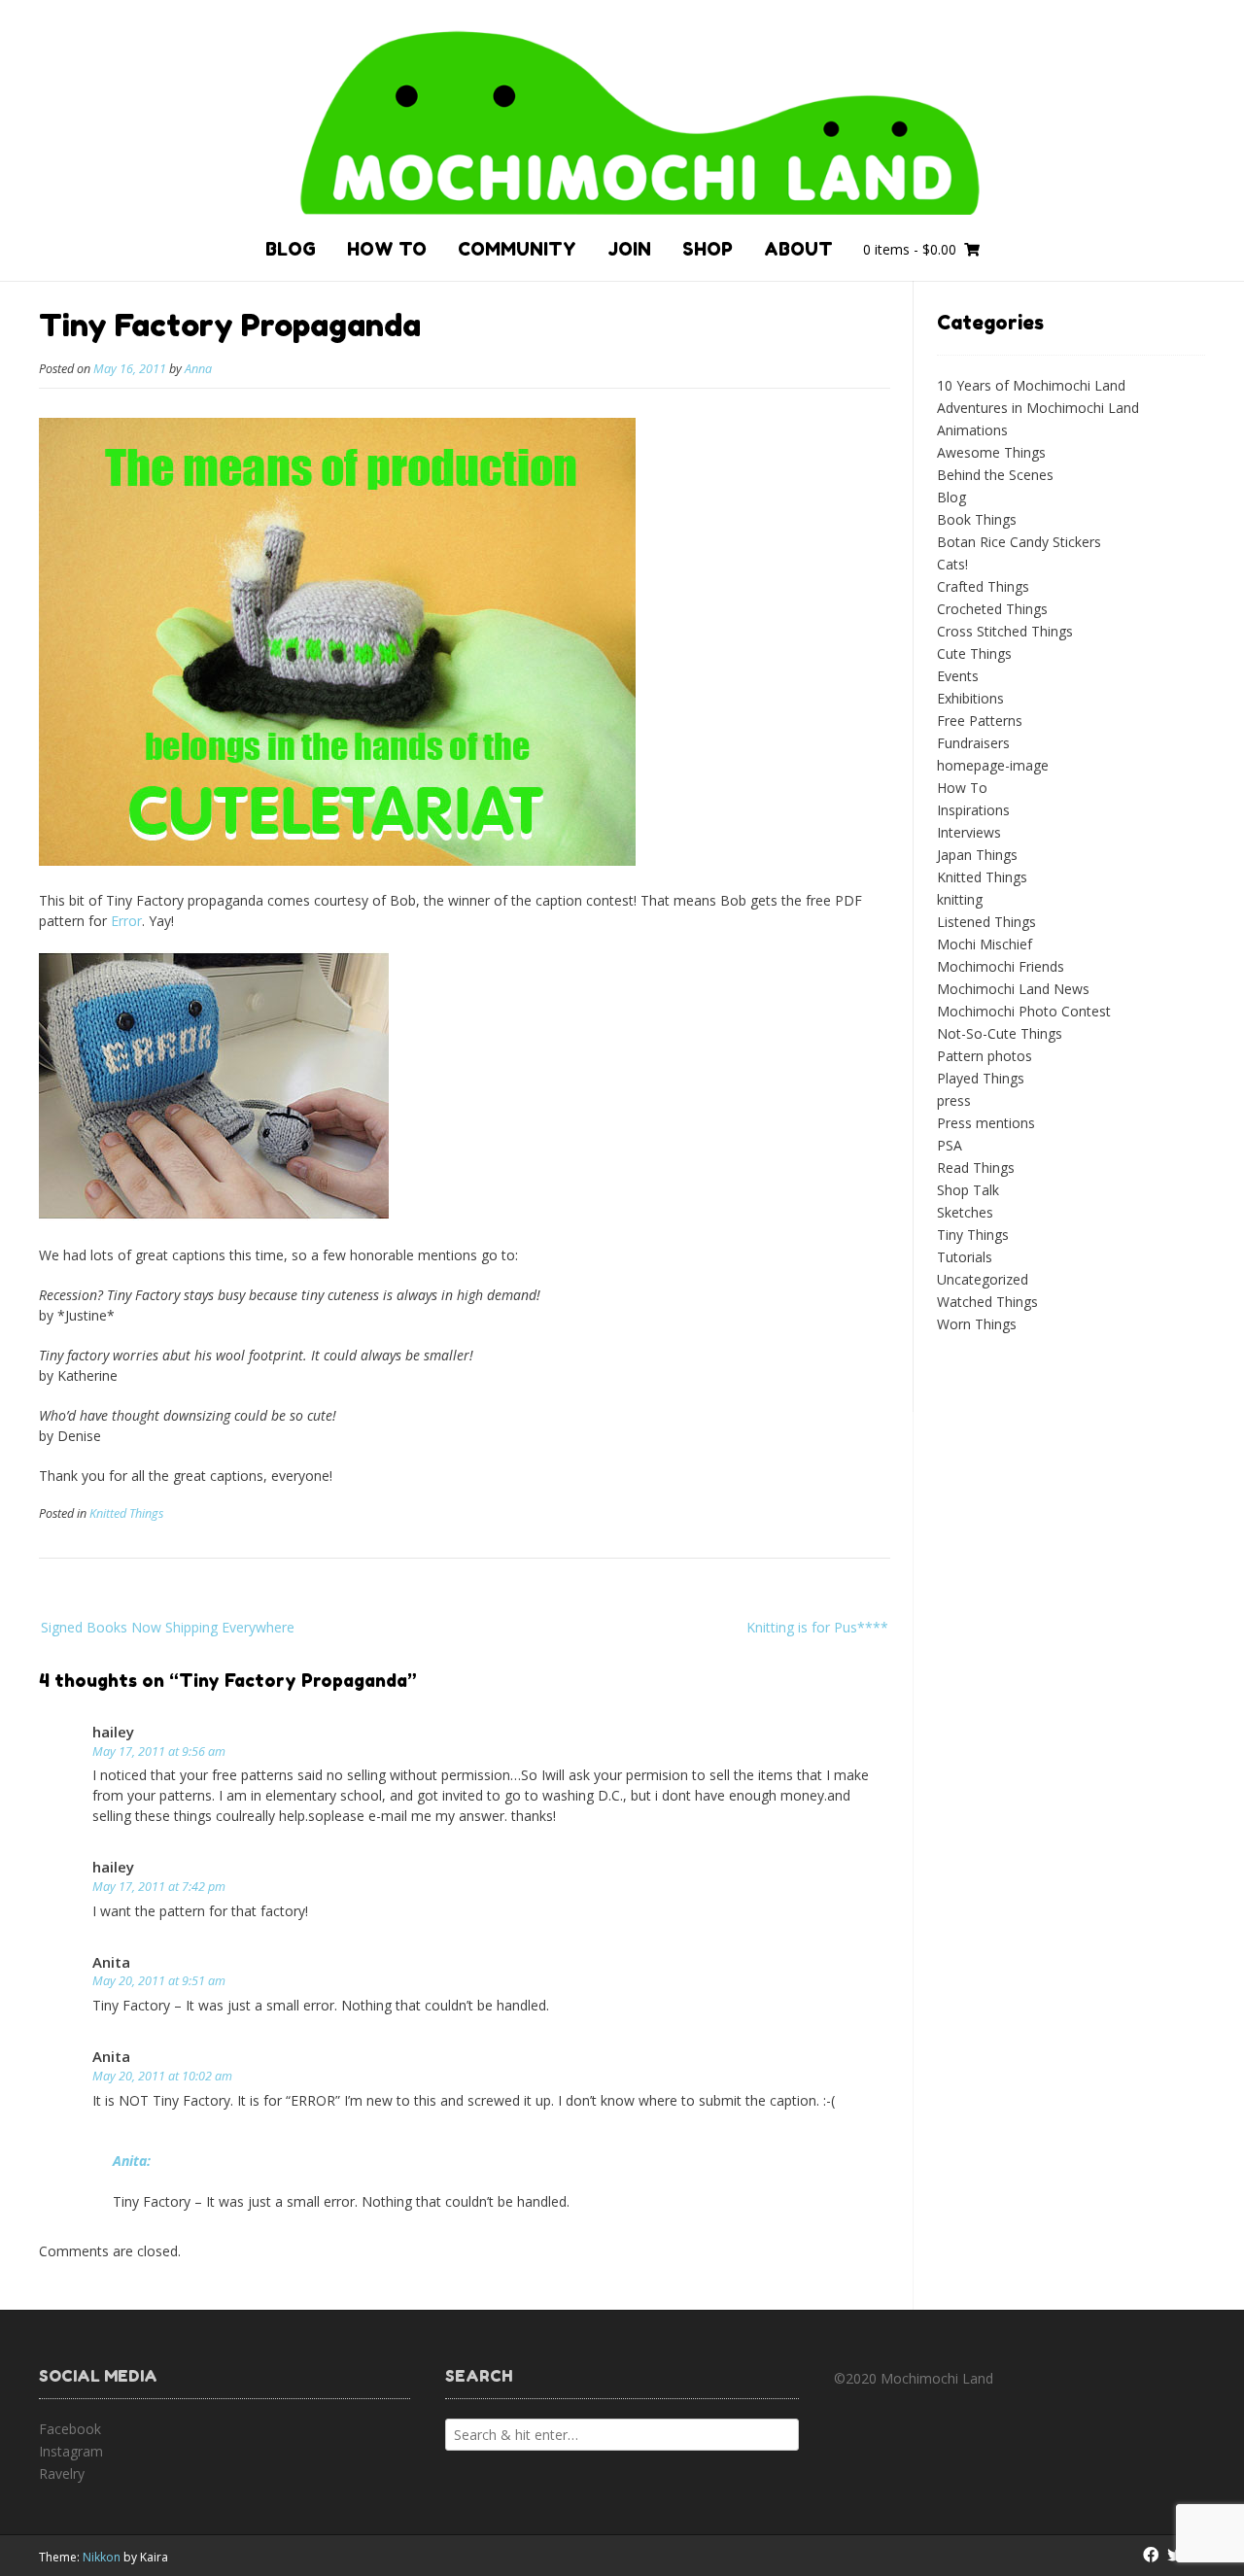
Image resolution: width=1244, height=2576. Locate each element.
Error (126, 921)
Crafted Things (983, 586)
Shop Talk (968, 1190)
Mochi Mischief (985, 944)
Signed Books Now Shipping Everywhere (168, 1627)
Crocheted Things (992, 609)
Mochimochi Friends (1001, 966)
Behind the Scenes (995, 475)
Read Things (976, 1168)
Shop (708, 249)
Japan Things (977, 855)
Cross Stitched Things (1005, 631)
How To (387, 249)
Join (629, 249)
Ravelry (62, 2473)
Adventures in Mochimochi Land (1038, 408)
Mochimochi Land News (1013, 989)
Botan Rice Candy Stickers (1019, 542)
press (954, 1100)
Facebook (70, 2429)
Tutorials (965, 1257)
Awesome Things (991, 452)
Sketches (965, 1212)
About (798, 249)
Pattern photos (985, 1056)
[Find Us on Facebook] (1151, 2555)
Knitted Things (126, 1513)
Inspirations (973, 810)
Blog (291, 249)
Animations (972, 430)
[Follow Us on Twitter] (1175, 2555)
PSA (950, 1145)
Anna (198, 369)
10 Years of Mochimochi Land (1031, 385)
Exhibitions (970, 698)
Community (517, 249)
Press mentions (986, 1123)
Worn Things (977, 1324)
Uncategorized (983, 1279)
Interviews (969, 832)
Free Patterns (980, 721)
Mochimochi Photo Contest (1024, 1011)
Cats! (952, 564)
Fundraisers (973, 743)
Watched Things (987, 1302)
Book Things (977, 519)
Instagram (71, 2451)
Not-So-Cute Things (1000, 1033)
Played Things (981, 1078)
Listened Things (986, 922)
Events (958, 676)
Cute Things (974, 653)
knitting (960, 899)
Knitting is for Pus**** (817, 1627)
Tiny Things (973, 1235)
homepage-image (993, 765)
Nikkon (102, 2557)
